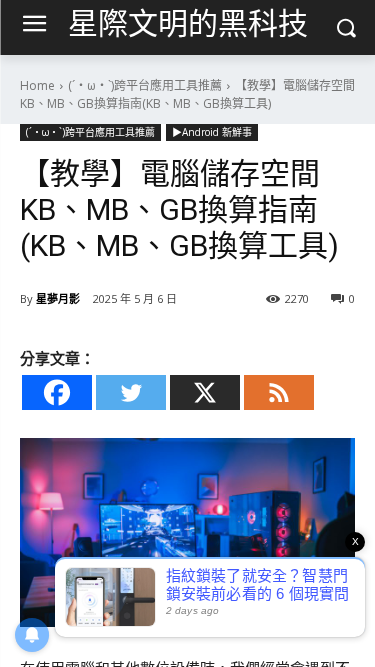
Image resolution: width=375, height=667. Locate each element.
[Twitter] (131, 392)
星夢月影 (58, 298)
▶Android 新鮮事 (212, 132)
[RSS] (279, 392)
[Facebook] (57, 392)
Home (37, 85)
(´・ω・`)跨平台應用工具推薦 (145, 85)
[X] (205, 392)
